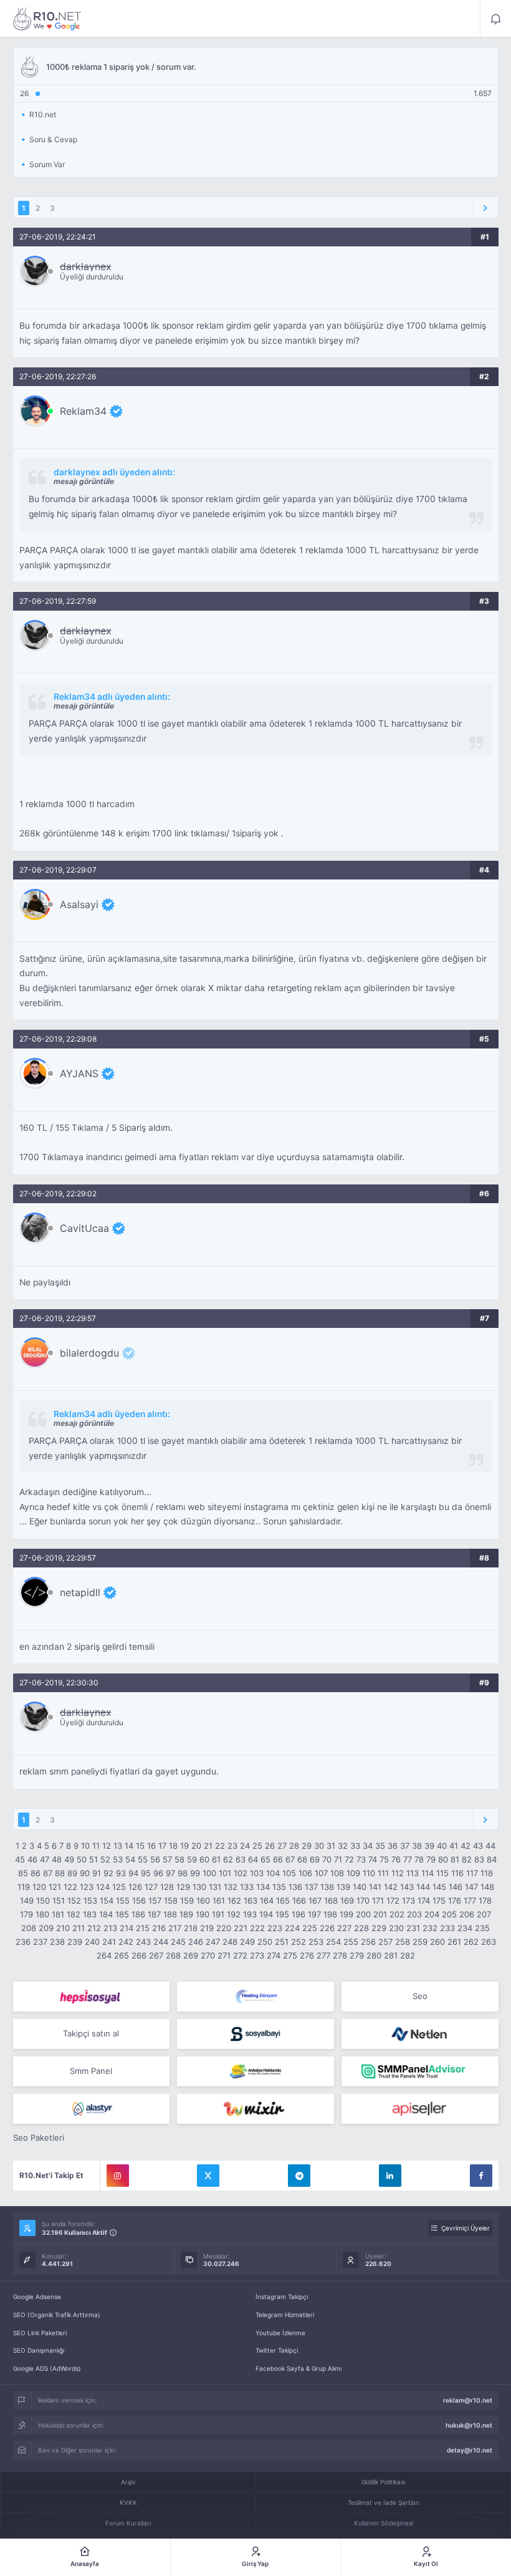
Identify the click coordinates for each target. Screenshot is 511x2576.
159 (187, 1901)
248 (230, 1942)
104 (273, 1873)
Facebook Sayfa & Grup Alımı (298, 2368)
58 (179, 1859)
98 (183, 1873)
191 (218, 1914)
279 (357, 1955)
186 (138, 1914)
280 (374, 1955)
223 (275, 1928)
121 (55, 1887)
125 (119, 1887)
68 (302, 1859)
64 (253, 1859)
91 (97, 1873)
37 (405, 1846)
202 (397, 1914)
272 (240, 1955)
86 (36, 1873)
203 (414, 1914)
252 (298, 1942)
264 (104, 1955)
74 (373, 1859)
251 (282, 1942)
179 (26, 1914)
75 (384, 1859)
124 (103, 1887)
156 (139, 1901)
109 (353, 1873)
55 (143, 1859)
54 (130, 1859)
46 (32, 1859)
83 (479, 1859)
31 (331, 1846)
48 (57, 1859)
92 (108, 1873)
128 (167, 1887)
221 (241, 1928)
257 (385, 1942)
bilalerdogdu (89, 1353)
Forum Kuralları (128, 2523)
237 (40, 1942)
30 (319, 1846)
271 (224, 1955)
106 (305, 1873)
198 (330, 1914)
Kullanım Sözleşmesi (384, 2523)
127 (151, 1887)
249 (247, 1942)
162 (234, 1901)
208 (29, 1928)
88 (60, 1873)
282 (408, 1955)
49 (69, 1859)
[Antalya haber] (255, 2071)
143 (407, 1887)
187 (154, 1914)
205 (449, 1914)
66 (278, 1859)
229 (379, 1928)
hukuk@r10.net (469, 2425)
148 (487, 1887)
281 (391, 1955)
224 (292, 1928)
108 (337, 1873)
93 (121, 1873)
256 (368, 1942)
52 (105, 1859)
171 (378, 1901)
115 (442, 1873)
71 (338, 1859)
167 (315, 1901)
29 (307, 1846)
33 (355, 1846)
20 (196, 1846)
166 (299, 1901)
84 (492, 1859)
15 (140, 1846)
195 (282, 1914)
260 (437, 1942)
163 (251, 1901)
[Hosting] (255, 1997)
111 (383, 1873)
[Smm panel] (420, 2071)
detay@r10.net (470, 2450)
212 (94, 1928)
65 (265, 1859)
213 (110, 1928)
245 (178, 1942)
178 (485, 1901)
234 (465, 1928)
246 (196, 1942)
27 (282, 1846)
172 (393, 1901)
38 (417, 1846)
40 (442, 1846)
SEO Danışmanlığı (39, 2350)
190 (203, 1914)
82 (467, 1859)
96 (158, 1873)
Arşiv (128, 2482)
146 (456, 1887)
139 (343, 1887)
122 (70, 1887)
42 (466, 1846)
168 (331, 1901)
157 (155, 1901)
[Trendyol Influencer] (255, 2109)
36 (393, 1846)
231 (413, 1928)
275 (290, 1955)
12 (107, 1846)
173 (408, 1901)
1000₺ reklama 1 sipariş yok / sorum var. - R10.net (47, 19)
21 (208, 1846)
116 (457, 1873)
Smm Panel (91, 2071)
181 (58, 1914)
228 (361, 1928)
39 (429, 1846)
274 (274, 1955)
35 (380, 1846)
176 (455, 1901)
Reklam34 (83, 411)
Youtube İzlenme (280, 2333)
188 (170, 1914)
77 (408, 1859)
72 (349, 1859)
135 (279, 1887)
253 (316, 1942)
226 (327, 1928)
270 (208, 1955)
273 (257, 1955)
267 (156, 1955)
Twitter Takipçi (277, 2350)
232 (430, 1928)
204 (432, 1914)
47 (45, 1859)
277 (323, 1955)
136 (295, 1887)
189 (186, 1914)
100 (209, 1873)
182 (74, 1914)
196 (298, 1914)
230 (396, 1928)
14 (129, 1846)
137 (311, 1887)
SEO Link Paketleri (40, 2333)
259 (420, 1942)
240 (92, 1942)
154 (107, 1901)
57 (167, 1859)
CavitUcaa (84, 1228)
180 (42, 1914)
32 (343, 1846)
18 (173, 1846)
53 (118, 1859)
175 (439, 1901)
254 (333, 1942)
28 (294, 1846)
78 (419, 1859)
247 (213, 1942)
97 (170, 1873)
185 (122, 1914)
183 (90, 1914)
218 (191, 1928)
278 (340, 1955)
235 (482, 1928)
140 (360, 1887)
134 (263, 1887)
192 (234, 1914)
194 (266, 1914)
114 (427, 1873)
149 (27, 1901)
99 (195, 1873)
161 (219, 1901)
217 (175, 1928)
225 (310, 1928)
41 (454, 1846)
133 (247, 1887)
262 (471, 1942)
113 (413, 1873)
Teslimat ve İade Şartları (384, 2502)
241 (109, 1942)
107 (321, 1873)
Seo (420, 1996)
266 (139, 1955)
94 (133, 1873)
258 (403, 1942)
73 (361, 1859)
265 (122, 1955)
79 (431, 1859)
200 (363, 1914)
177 (470, 1901)
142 (391, 1887)
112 (398, 1873)
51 (93, 1859)
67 (290, 1859)
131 (215, 1887)
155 (123, 1901)
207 (484, 1914)
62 (228, 1859)
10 (85, 1846)
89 (72, 1873)
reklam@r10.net (468, 2400)
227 (344, 1928)
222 (257, 1928)
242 (126, 1942)
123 (87, 1887)
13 (118, 1846)
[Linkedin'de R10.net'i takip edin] (390, 2176)
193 (250, 1914)
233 (447, 1928)
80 (443, 1859)
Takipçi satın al (91, 2033)
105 (289, 1873)
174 (424, 1901)
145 (439, 1887)
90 (85, 1873)
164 (267, 1901)
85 (23, 1873)
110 (369, 1873)
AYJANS (79, 1073)
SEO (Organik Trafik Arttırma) (57, 2315)
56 (155, 1859)
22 (220, 1846)
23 (232, 1846)
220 (224, 1928)
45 (20, 1859)
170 (363, 1901)
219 (207, 1928)
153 (90, 1901)
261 (454, 1942)
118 (487, 1873)
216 (159, 1928)
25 (257, 1846)
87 (48, 1873)
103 (257, 1873)
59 (192, 1859)
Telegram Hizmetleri (285, 2315)
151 (59, 1901)
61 (216, 1859)
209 (46, 1928)
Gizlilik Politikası (383, 2482)
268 (173, 1955)
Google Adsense (37, 2297)
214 (127, 1928)
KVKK (128, 2502)
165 (283, 1901)
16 (151, 1846)
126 (135, 1887)
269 (191, 1955)
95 (146, 1873)
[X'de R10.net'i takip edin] (208, 2176)
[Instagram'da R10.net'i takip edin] (118, 2176)
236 (23, 1942)
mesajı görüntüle (84, 481)
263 (489, 1942)
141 (375, 1887)
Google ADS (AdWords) (47, 2368)
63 (241, 1859)
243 (143, 1942)
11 (96, 1846)
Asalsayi (79, 904)
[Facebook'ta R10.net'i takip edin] (481, 2176)
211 (79, 1928)
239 (75, 1942)
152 (74, 1901)
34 (368, 1846)
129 (183, 1887)
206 (467, 1914)
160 (203, 1901)
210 (63, 1928)
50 (82, 1859)
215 (143, 1928)
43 (478, 1846)
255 (351, 1942)
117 (472, 1873)
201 (380, 1914)
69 (315, 1859)
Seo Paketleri (39, 2138)
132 (231, 1887)
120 (39, 1887)
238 (57, 1942)
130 (199, 1887)
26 (270, 1846)
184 (106, 1914)
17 (162, 1846)
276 (307, 1955)
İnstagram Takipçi (282, 2297)
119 (24, 1887)
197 (314, 1914)
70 (327, 1859)
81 (455, 1859)
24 (245, 1846)
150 (43, 1901)
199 (346, 1914)
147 (471, 1887)
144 (423, 1887)
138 (327, 1887)
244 (161, 1942)
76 (396, 1859)
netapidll (80, 1592)
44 (490, 1846)
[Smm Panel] (92, 1997)
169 (347, 1901)
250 (265, 1942)
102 (241, 1873)
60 (204, 1859)
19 (184, 1846)
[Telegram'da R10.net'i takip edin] (299, 2176)
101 (225, 1873)
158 (171, 1901)
